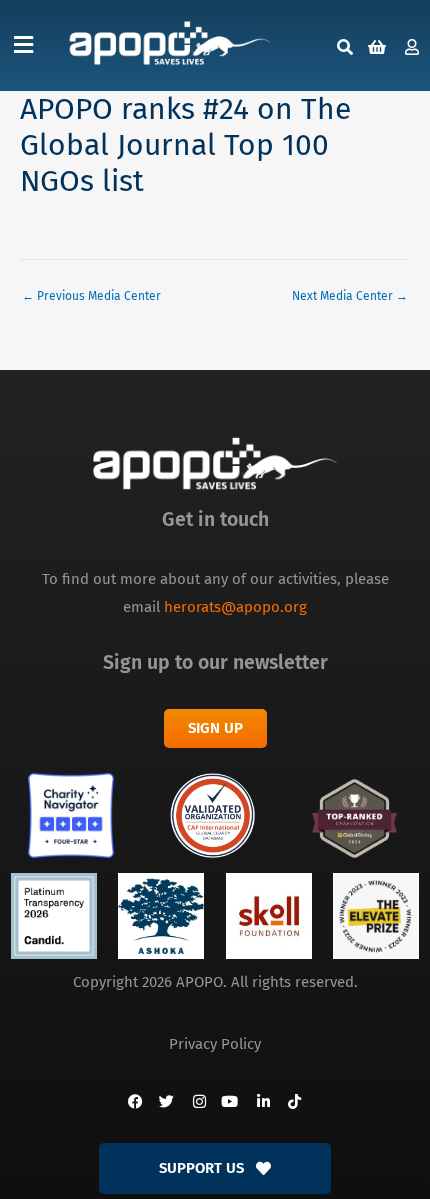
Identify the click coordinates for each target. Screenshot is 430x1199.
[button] (23, 45)
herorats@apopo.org (235, 607)
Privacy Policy (215, 1044)
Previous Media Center (91, 296)
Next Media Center (350, 296)
